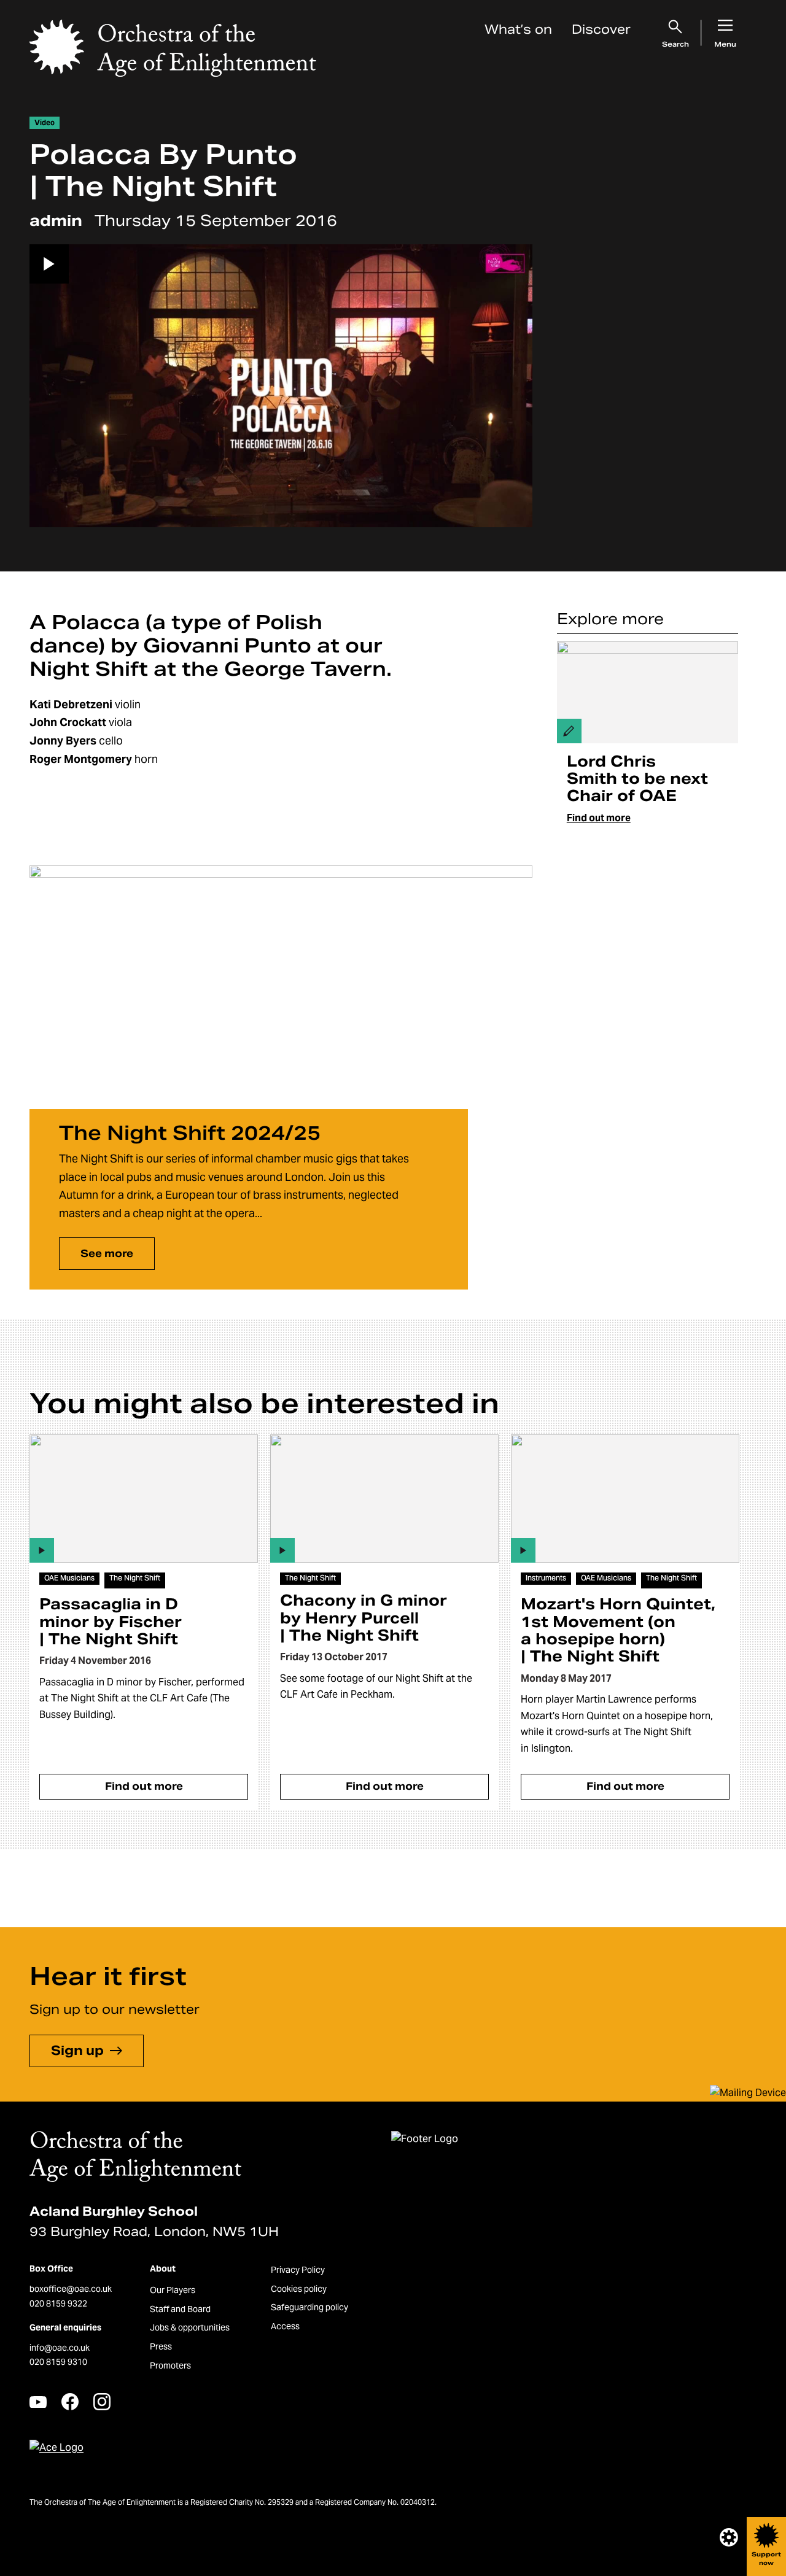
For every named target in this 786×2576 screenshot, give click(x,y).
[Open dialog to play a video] (281, 386)
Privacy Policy (298, 2270)
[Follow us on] (38, 2402)
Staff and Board (180, 2309)
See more (107, 1254)
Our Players (173, 2290)
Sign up (77, 2051)
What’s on (518, 29)
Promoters (170, 2365)
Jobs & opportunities (190, 2327)
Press (161, 2346)
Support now (766, 2559)
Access (285, 2326)
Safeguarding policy (309, 2307)
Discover (601, 29)
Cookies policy (299, 2289)
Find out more (599, 818)
